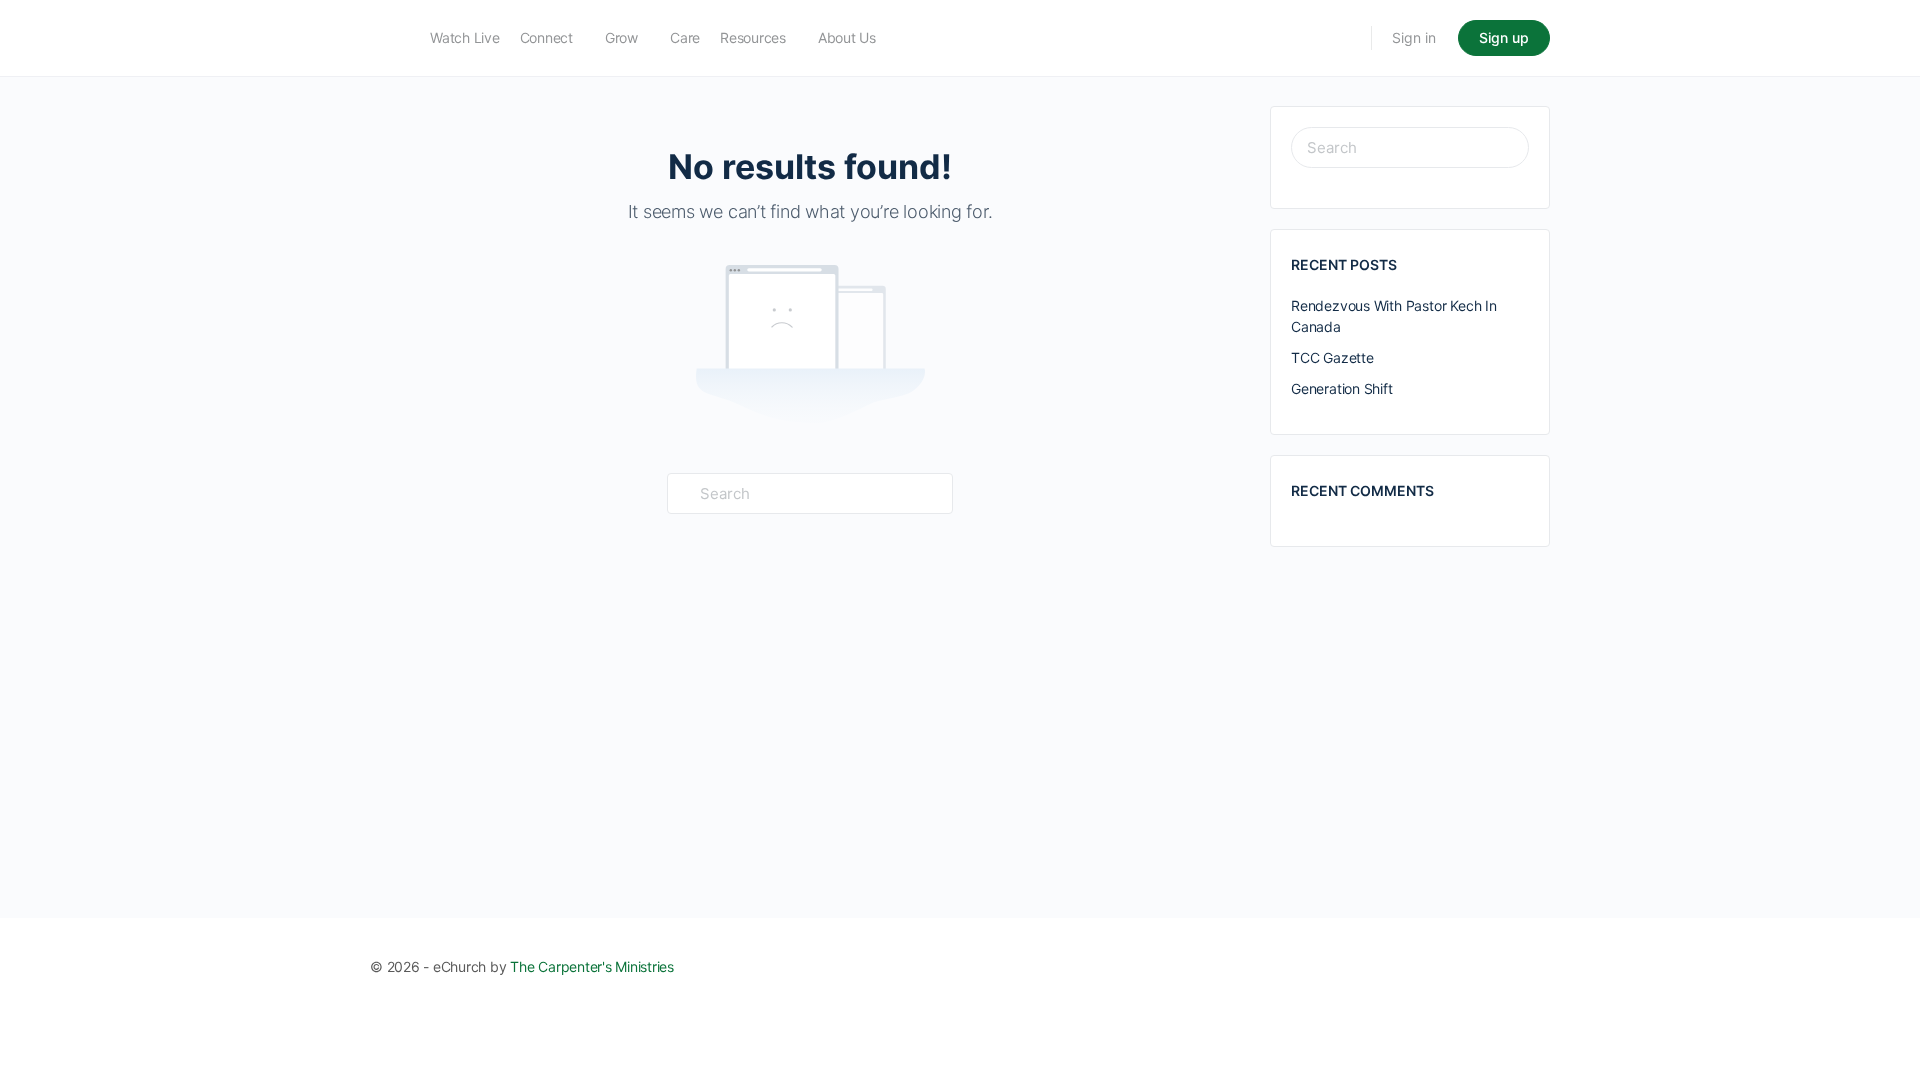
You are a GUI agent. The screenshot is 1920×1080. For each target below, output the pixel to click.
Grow (621, 37)
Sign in (1414, 37)
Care (685, 37)
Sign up (1504, 37)
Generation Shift (1342, 388)
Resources (753, 37)
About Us (847, 37)
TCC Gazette (1332, 357)
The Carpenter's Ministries (592, 966)
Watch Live (465, 37)
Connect (546, 37)
